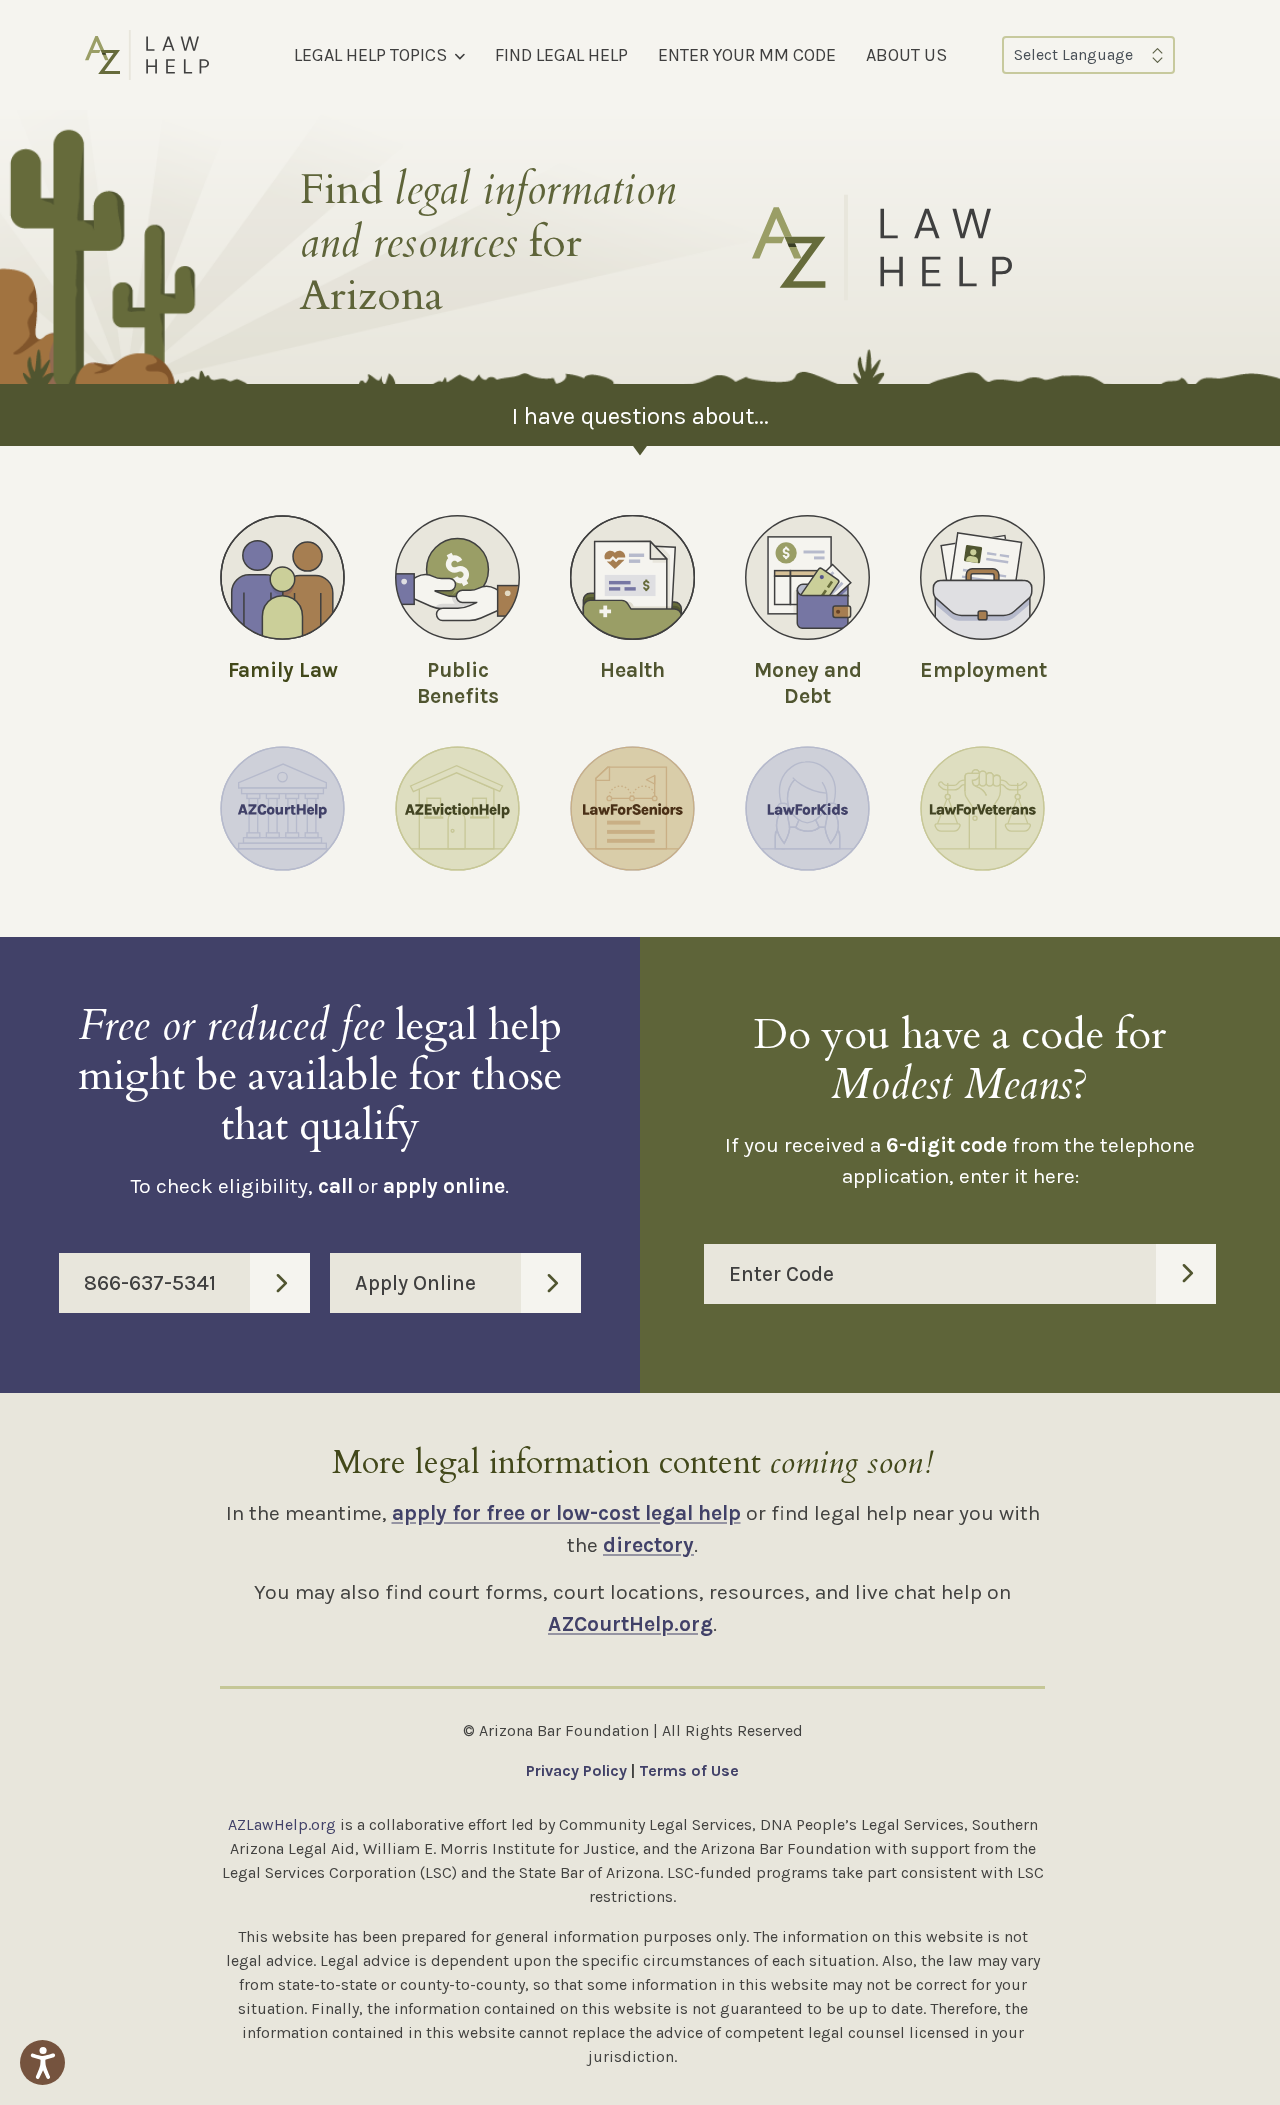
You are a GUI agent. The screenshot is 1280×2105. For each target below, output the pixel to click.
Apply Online (415, 1283)
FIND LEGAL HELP (561, 55)
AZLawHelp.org (282, 1824)
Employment (983, 670)
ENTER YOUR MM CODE (747, 55)
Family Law (283, 670)
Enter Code (781, 1274)
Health (632, 670)
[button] (42, 2062)
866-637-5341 (150, 1283)
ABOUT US (906, 55)
